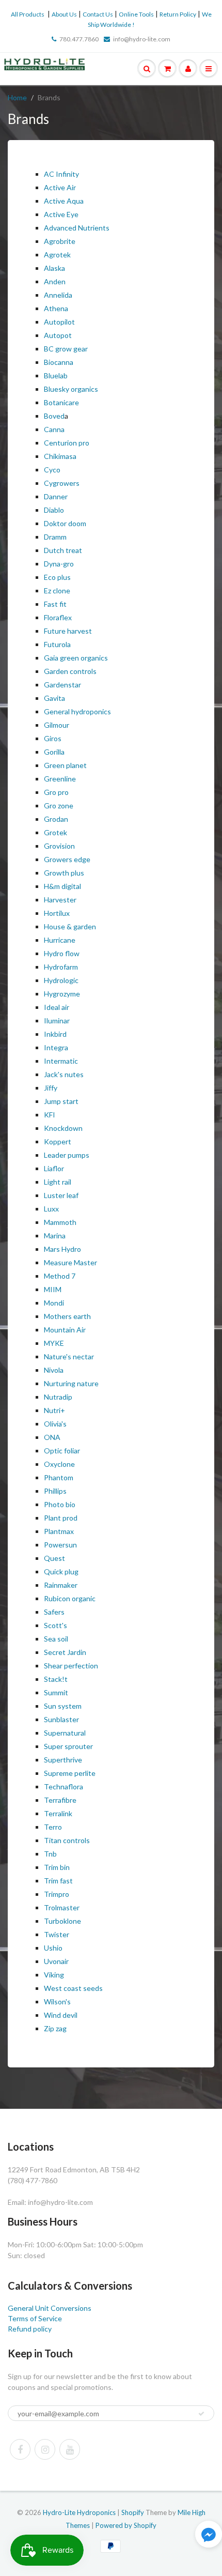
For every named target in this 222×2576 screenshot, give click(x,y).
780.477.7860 (79, 39)
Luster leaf (61, 1195)
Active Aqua (64, 201)
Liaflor (54, 1168)
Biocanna (59, 362)
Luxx (51, 1209)
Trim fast (58, 1881)
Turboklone (62, 1921)
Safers (54, 1612)
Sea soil (56, 1639)
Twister (57, 1934)
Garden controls (70, 671)
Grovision (59, 846)
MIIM (53, 1289)
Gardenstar (62, 685)
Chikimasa (60, 456)
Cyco (53, 470)
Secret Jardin (65, 1652)
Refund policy (30, 2329)
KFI (50, 1115)
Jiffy (51, 1088)
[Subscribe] (201, 2414)
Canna (54, 429)
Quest (54, 1558)
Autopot (58, 335)
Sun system (63, 1706)
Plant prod (61, 1518)
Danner (56, 496)
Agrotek (57, 255)
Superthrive (63, 1760)
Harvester (60, 900)
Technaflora (64, 1787)
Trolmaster (62, 1907)
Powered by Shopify (126, 2525)
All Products (28, 14)
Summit (56, 1692)
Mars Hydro (62, 1249)
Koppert (58, 1141)
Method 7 (60, 1276)
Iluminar (57, 1021)
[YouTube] (70, 2449)
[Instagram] (45, 2449)
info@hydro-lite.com (142, 39)
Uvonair (56, 1961)
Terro (53, 1827)
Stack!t (56, 1679)
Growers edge (67, 859)
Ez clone (57, 591)
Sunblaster (61, 1719)
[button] (209, 2535)
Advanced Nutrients (77, 228)
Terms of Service (35, 2318)
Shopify (133, 2512)
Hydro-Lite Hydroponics (79, 2512)
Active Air (61, 187)
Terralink (58, 1813)
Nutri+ (54, 1410)
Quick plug (61, 1571)
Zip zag (55, 2028)
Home (17, 97)
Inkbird (55, 1034)
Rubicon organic (70, 1598)
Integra (56, 1047)
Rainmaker (61, 1585)
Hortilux (58, 913)
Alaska (54, 268)
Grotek (55, 832)
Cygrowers (62, 483)
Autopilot (59, 322)
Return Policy (178, 14)
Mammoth (60, 1222)
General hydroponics (77, 711)
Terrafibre (60, 1800)
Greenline (60, 779)
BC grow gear (66, 349)
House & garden (70, 926)
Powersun (60, 1545)
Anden (55, 281)
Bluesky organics (72, 389)
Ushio (53, 1948)
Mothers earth (67, 1316)
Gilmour (57, 725)
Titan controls (67, 1840)
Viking (54, 1975)
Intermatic (61, 1061)
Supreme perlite (70, 1773)
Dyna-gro (59, 564)
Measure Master (70, 1262)
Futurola (57, 644)
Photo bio (60, 1504)
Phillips (55, 1491)
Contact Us (98, 14)
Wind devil (61, 2015)
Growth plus (64, 873)
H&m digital (63, 886)
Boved (54, 416)
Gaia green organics (76, 658)
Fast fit (55, 604)
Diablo (54, 510)
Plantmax (59, 1531)
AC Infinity (61, 174)
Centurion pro (67, 443)
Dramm (55, 537)
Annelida (58, 295)
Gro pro (56, 792)
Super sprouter (68, 1746)
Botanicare (61, 402)
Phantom (59, 1477)
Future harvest (68, 631)
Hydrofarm (61, 967)
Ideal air (57, 1007)
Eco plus (57, 577)
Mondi (54, 1303)
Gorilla (54, 752)
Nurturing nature (71, 1383)
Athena (56, 308)
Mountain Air (65, 1330)
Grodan (56, 819)
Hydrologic (61, 980)
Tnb (50, 1854)
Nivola (54, 1370)
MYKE (54, 1343)
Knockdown (63, 1128)
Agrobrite (60, 241)
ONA (52, 1437)
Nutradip (58, 1397)
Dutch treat (64, 550)
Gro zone (59, 806)
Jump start (61, 1101)
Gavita (54, 698)
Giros (53, 738)
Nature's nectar (69, 1356)
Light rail (58, 1182)
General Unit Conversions (50, 2308)
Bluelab (56, 375)
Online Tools (136, 14)
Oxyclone (59, 1464)
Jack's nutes (64, 1074)
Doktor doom (65, 523)
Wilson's (57, 2002)
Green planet (65, 765)
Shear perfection (71, 1666)
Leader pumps (67, 1155)
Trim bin (57, 1867)
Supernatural (65, 1733)
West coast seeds (73, 1988)
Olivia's (55, 1424)
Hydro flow (62, 953)
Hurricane (60, 940)
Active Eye (61, 214)
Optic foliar (62, 1451)
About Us (64, 14)
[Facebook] (20, 2449)
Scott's (55, 1625)
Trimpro (57, 1894)
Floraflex (58, 617)
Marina (55, 1236)
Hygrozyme (62, 994)
